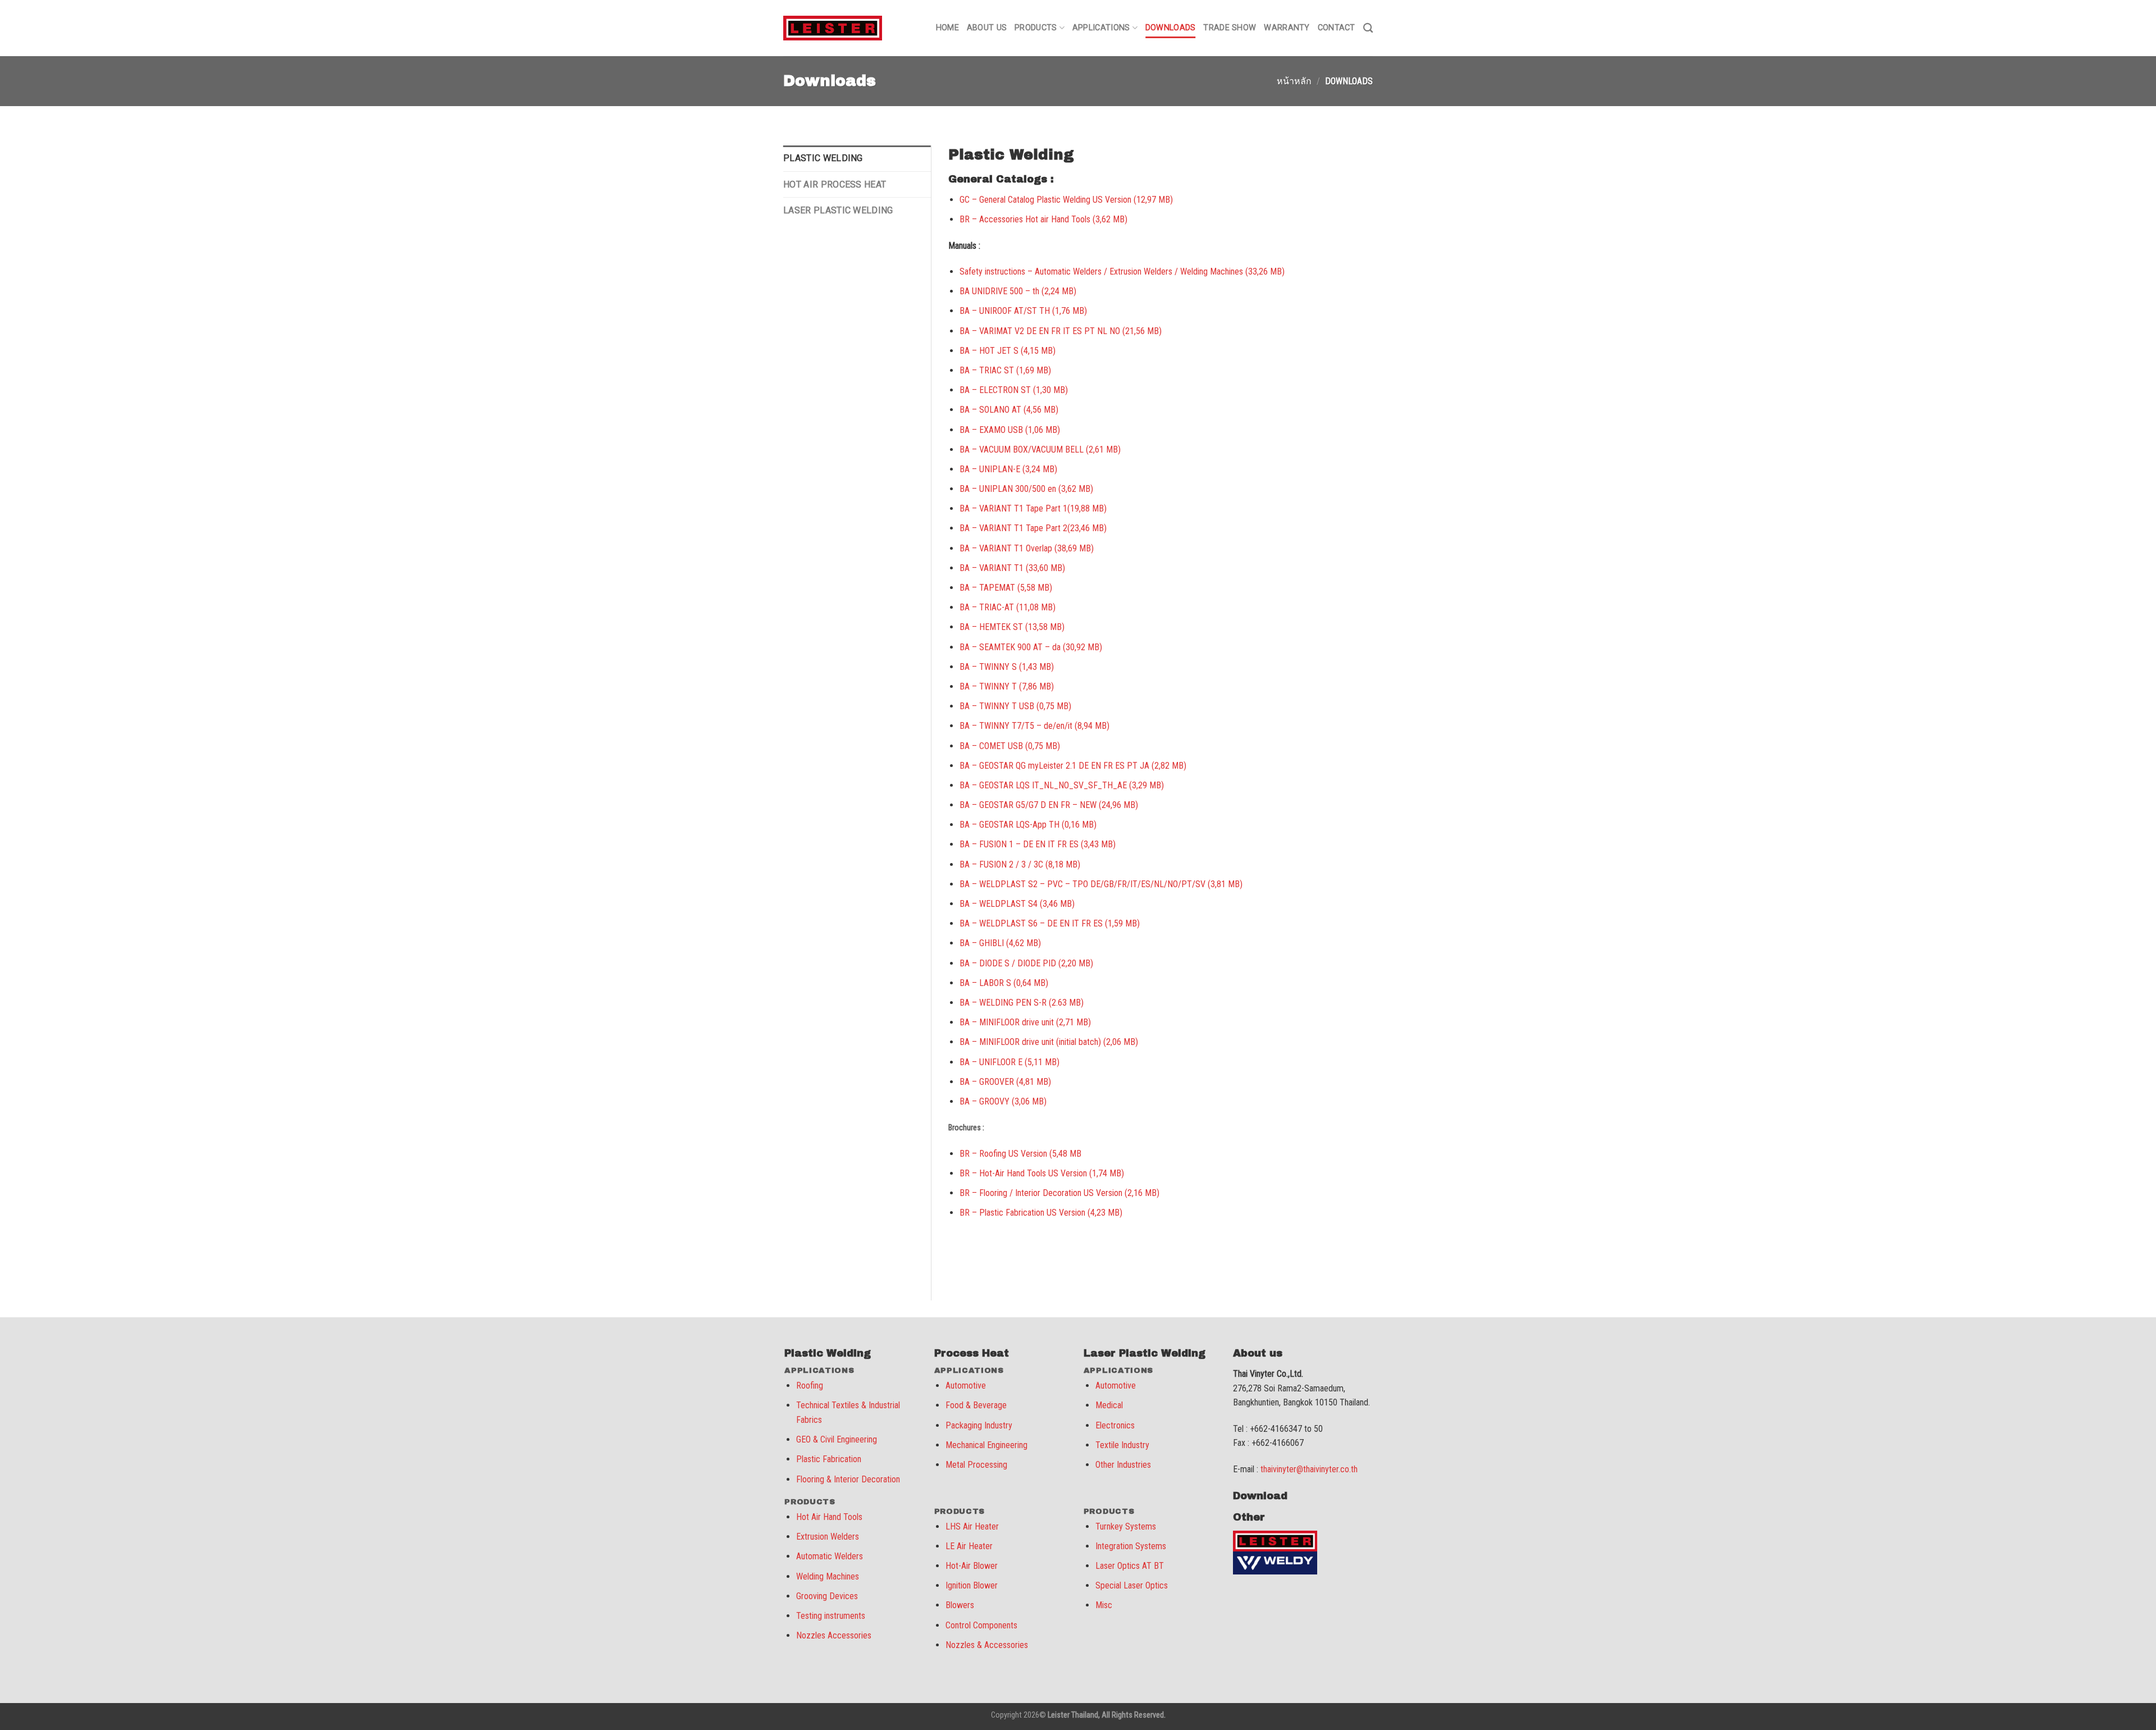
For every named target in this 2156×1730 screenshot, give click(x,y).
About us (987, 28)
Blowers (960, 1605)
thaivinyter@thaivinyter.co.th (1309, 1469)
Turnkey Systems (1126, 1526)
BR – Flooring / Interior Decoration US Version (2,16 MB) (1059, 1193)
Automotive (966, 1386)
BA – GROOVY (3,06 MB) (1003, 1101)
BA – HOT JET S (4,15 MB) (1008, 351)
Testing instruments (831, 1616)
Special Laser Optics (1132, 1585)
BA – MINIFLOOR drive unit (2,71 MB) (1025, 1022)
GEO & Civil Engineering (837, 1439)
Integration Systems (1131, 1546)
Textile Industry (1122, 1445)
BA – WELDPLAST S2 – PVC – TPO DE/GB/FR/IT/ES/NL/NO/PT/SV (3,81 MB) (1101, 884)
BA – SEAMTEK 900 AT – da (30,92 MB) (1031, 647)
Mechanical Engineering (986, 1445)
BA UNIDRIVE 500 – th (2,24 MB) (1018, 291)
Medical (1109, 1405)
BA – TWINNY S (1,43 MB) (1007, 667)
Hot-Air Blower (972, 1566)
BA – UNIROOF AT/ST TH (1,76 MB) (1023, 311)
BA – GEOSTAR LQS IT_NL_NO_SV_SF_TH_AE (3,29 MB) (1062, 785)
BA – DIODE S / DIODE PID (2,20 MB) (1026, 963)
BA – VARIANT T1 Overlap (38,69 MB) (1027, 548)
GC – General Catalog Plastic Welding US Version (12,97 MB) (1066, 200)
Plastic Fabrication (829, 1459)
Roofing (810, 1386)
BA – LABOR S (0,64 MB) (1004, 983)
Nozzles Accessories (834, 1635)
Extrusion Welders (828, 1537)
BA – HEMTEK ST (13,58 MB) (1012, 627)
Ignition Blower (972, 1585)
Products (1036, 28)
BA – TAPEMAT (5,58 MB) (1006, 588)
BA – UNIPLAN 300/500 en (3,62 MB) (1026, 489)
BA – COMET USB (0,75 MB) (1010, 746)
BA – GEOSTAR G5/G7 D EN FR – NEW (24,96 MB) (1049, 805)
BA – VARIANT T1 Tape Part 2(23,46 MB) (1033, 528)
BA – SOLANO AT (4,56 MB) (1009, 410)
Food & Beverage (976, 1405)
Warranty (1287, 28)
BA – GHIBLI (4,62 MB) (1000, 943)
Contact (1337, 28)
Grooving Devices (827, 1596)
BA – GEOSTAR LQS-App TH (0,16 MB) (1028, 825)
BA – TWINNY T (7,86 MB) (1007, 686)
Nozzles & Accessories (987, 1645)
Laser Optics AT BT (1130, 1566)
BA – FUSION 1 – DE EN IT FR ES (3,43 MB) (1038, 844)
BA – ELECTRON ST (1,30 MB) (1014, 390)
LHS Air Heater (972, 1526)
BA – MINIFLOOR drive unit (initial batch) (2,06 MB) (1049, 1042)
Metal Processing (976, 1465)
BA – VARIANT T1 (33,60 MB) (1012, 568)
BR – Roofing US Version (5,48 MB (1020, 1154)
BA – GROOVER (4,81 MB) (1005, 1082)
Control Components (981, 1625)
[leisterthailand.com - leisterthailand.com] (833, 28)
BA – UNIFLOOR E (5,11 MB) (1010, 1062)
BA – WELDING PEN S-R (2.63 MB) (1022, 1003)
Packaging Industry (979, 1425)
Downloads (1171, 28)
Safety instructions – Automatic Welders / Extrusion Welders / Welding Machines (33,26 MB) (1122, 271)
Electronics (1115, 1425)
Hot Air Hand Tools (829, 1517)
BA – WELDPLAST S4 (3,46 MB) (1017, 904)
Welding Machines (828, 1576)
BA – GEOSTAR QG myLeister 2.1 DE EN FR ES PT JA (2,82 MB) (1073, 766)
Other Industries (1123, 1465)
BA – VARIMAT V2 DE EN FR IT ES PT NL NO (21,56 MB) (1061, 331)
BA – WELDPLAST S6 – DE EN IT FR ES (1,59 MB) (1050, 923)
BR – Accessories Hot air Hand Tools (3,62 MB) (1043, 219)
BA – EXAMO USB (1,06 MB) (1010, 430)
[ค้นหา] (1368, 28)
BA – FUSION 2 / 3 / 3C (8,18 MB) (1020, 864)
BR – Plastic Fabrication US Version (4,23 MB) (1041, 1213)
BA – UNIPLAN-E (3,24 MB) (1008, 469)
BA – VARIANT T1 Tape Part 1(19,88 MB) (1033, 508)
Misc (1104, 1605)
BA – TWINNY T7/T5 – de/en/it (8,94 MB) (1034, 726)
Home (947, 28)
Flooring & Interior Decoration (848, 1479)
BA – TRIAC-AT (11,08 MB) (1008, 607)
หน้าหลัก (1294, 81)
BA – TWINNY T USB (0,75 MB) (1015, 706)
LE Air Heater (969, 1546)
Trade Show (1230, 28)
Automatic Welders (830, 1556)
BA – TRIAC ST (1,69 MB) (1005, 370)
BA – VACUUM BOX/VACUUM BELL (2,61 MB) (1040, 449)
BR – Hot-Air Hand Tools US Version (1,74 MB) (1042, 1173)
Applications (1101, 28)
